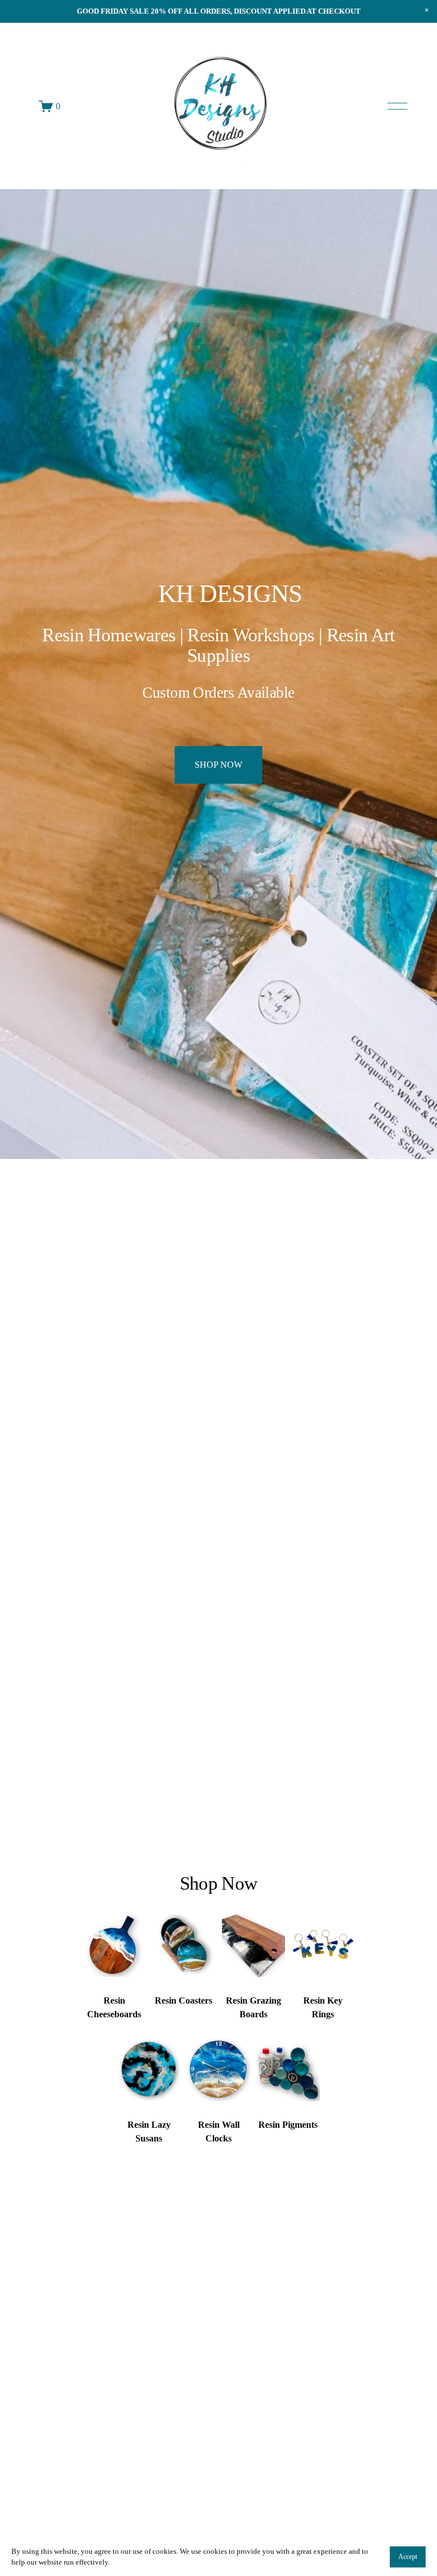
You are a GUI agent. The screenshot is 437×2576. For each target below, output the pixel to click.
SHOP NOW (218, 765)
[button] (427, 10)
